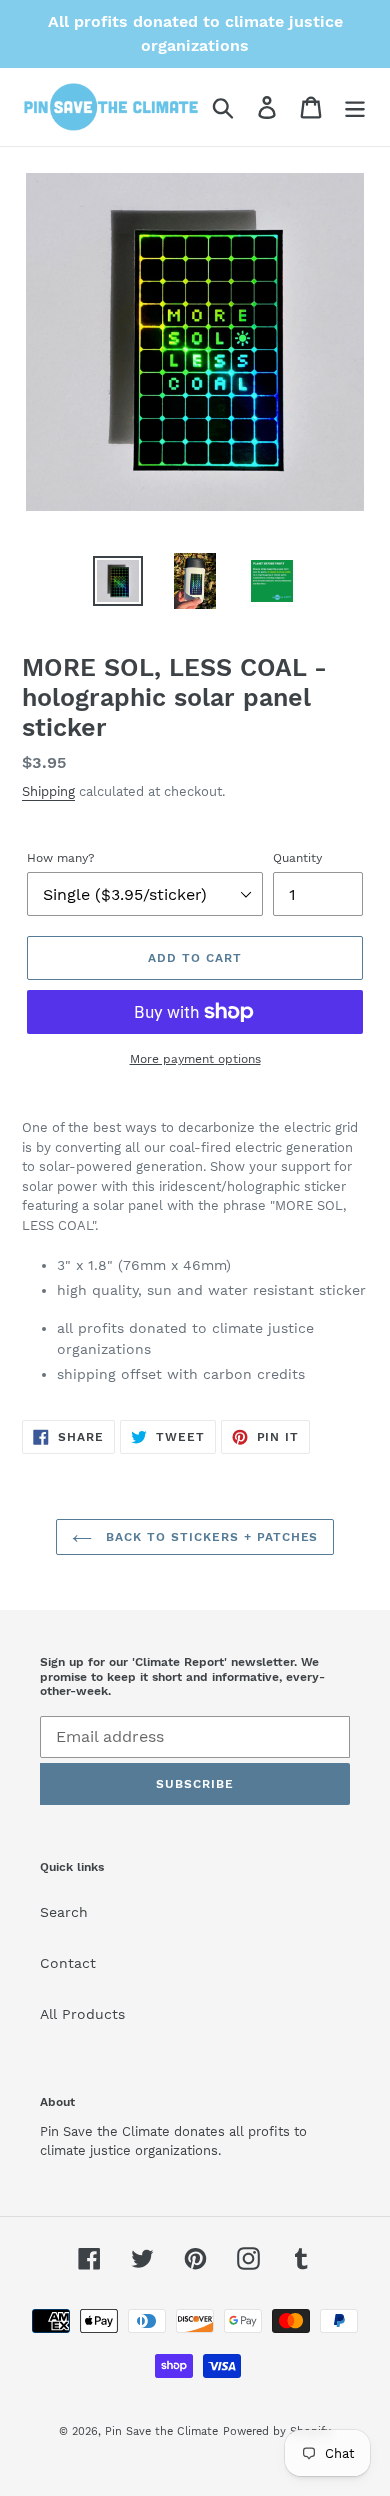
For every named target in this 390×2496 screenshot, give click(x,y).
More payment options (195, 1059)
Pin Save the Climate (161, 2431)
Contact (68, 1963)
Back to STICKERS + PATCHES (210, 1537)
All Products (82, 2014)
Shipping (48, 791)
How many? (61, 858)
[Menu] (355, 107)
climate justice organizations (129, 2150)
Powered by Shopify (277, 2431)
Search (64, 1912)
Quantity (297, 858)
